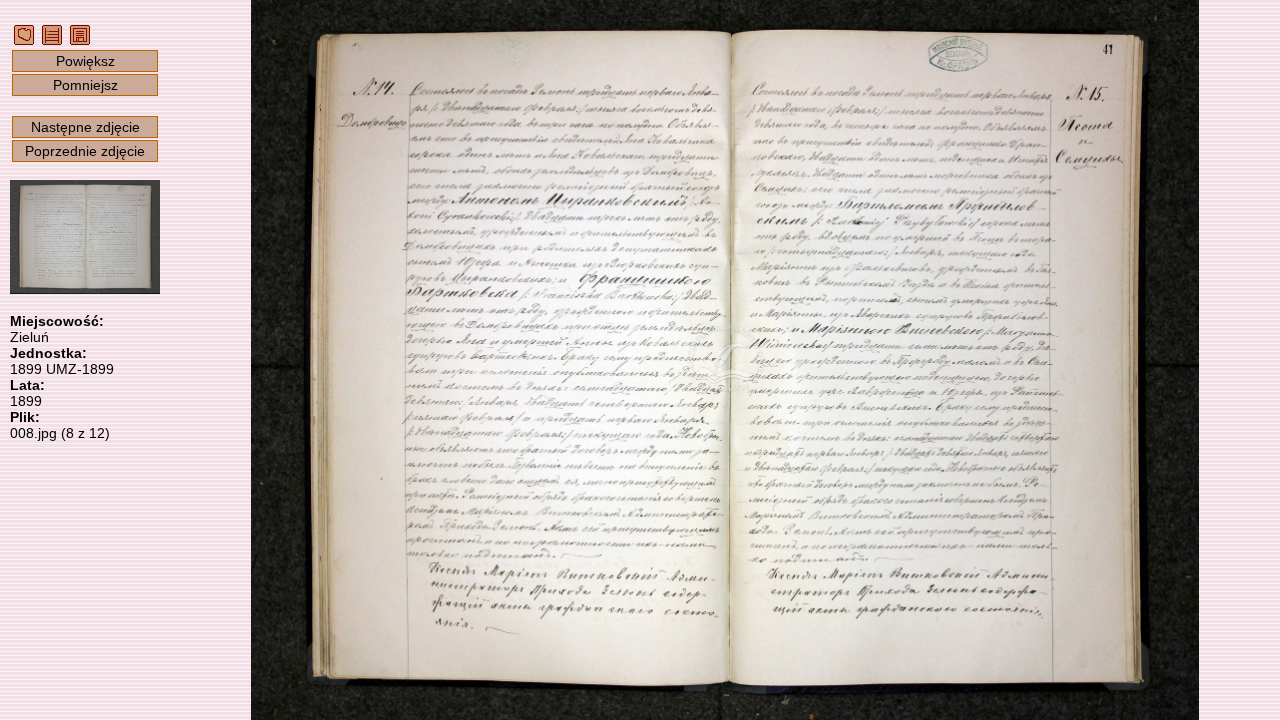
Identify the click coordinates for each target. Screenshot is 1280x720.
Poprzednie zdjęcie (85, 151)
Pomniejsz (85, 85)
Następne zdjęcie (85, 127)
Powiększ (85, 61)
